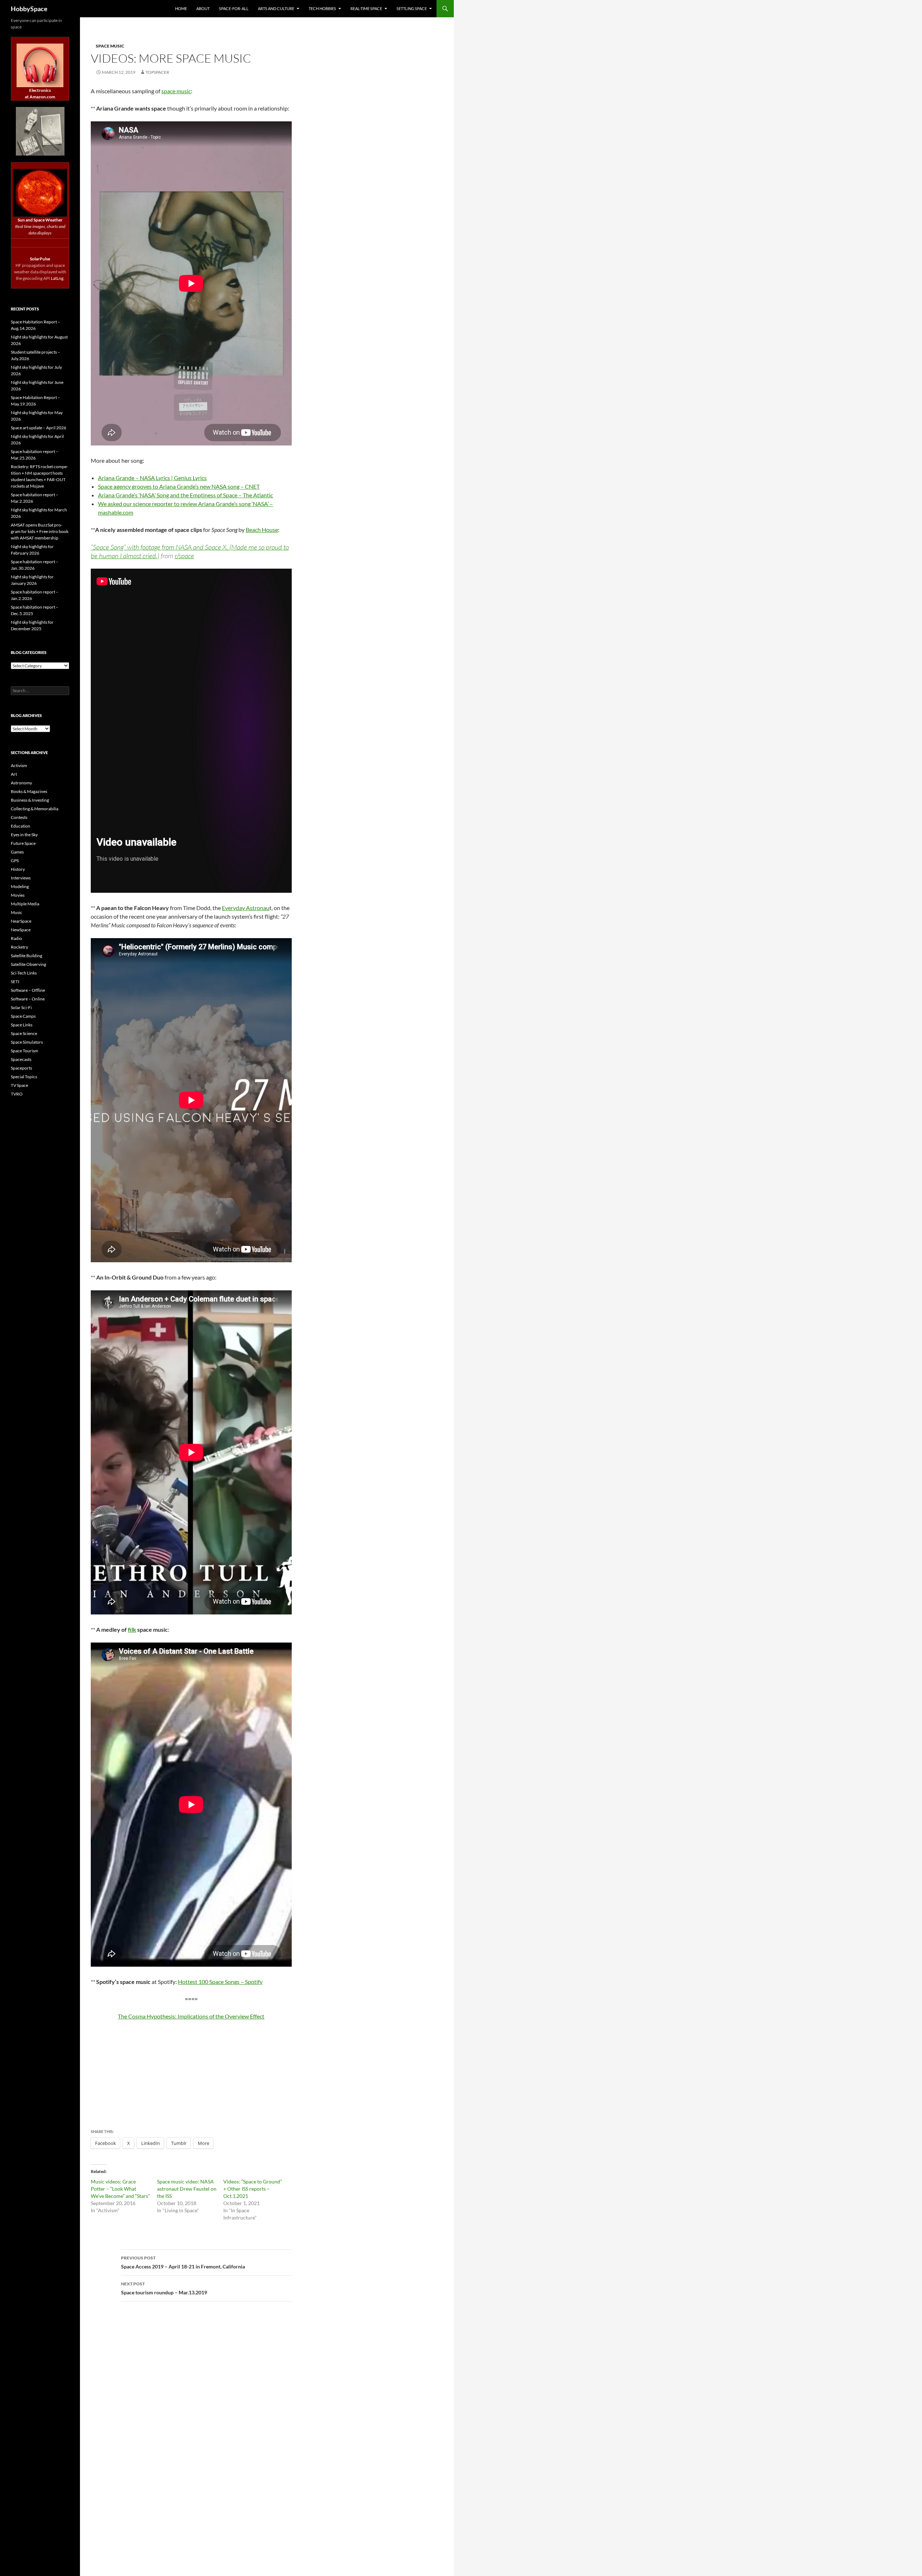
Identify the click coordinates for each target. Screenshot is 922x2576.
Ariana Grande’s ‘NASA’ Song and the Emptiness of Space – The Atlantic (185, 495)
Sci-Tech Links (24, 973)
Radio (16, 938)
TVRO (17, 1094)
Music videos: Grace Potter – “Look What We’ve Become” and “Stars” (120, 2189)
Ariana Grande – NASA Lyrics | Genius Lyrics (152, 478)
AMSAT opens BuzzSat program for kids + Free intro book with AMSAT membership (40, 531)
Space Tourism (24, 1051)
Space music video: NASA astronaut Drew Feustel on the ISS (187, 2189)
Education (21, 826)
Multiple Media (25, 904)
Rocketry (19, 947)
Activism (19, 765)
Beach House (262, 530)
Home (181, 8)
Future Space (23, 843)
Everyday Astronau (246, 908)
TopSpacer (157, 72)
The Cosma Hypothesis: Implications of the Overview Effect (191, 2016)
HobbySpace (29, 9)
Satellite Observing (28, 964)
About (203, 8)
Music (17, 912)
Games (17, 852)
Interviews (21, 878)
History (18, 869)
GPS (15, 861)
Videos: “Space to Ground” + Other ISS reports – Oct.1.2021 (253, 2189)
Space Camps (23, 1016)
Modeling (20, 886)
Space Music (110, 46)
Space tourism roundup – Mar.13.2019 (164, 2288)
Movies (18, 895)
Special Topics (24, 1077)
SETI (15, 982)
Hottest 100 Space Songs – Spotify (220, 1982)
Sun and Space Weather (40, 220)
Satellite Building (26, 956)
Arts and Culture (276, 8)
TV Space (19, 1085)
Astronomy (21, 783)
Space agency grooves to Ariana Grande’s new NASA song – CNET (179, 486)
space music (176, 91)
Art (14, 774)
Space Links (22, 1025)
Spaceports (21, 1068)
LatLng (57, 278)
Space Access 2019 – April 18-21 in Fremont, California (183, 2262)
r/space (184, 556)
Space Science (24, 1033)
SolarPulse (40, 259)
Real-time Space (366, 8)
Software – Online (28, 999)
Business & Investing (30, 800)
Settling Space (412, 8)
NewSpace (21, 930)
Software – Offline (28, 990)
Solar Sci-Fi (21, 1007)
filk (132, 1629)
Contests (19, 817)
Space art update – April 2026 (39, 428)
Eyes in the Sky (24, 835)
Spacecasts (21, 1059)
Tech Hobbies (322, 8)
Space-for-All (234, 8)
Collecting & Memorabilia (35, 809)
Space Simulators (27, 1042)
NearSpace (21, 921)
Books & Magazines (29, 791)
